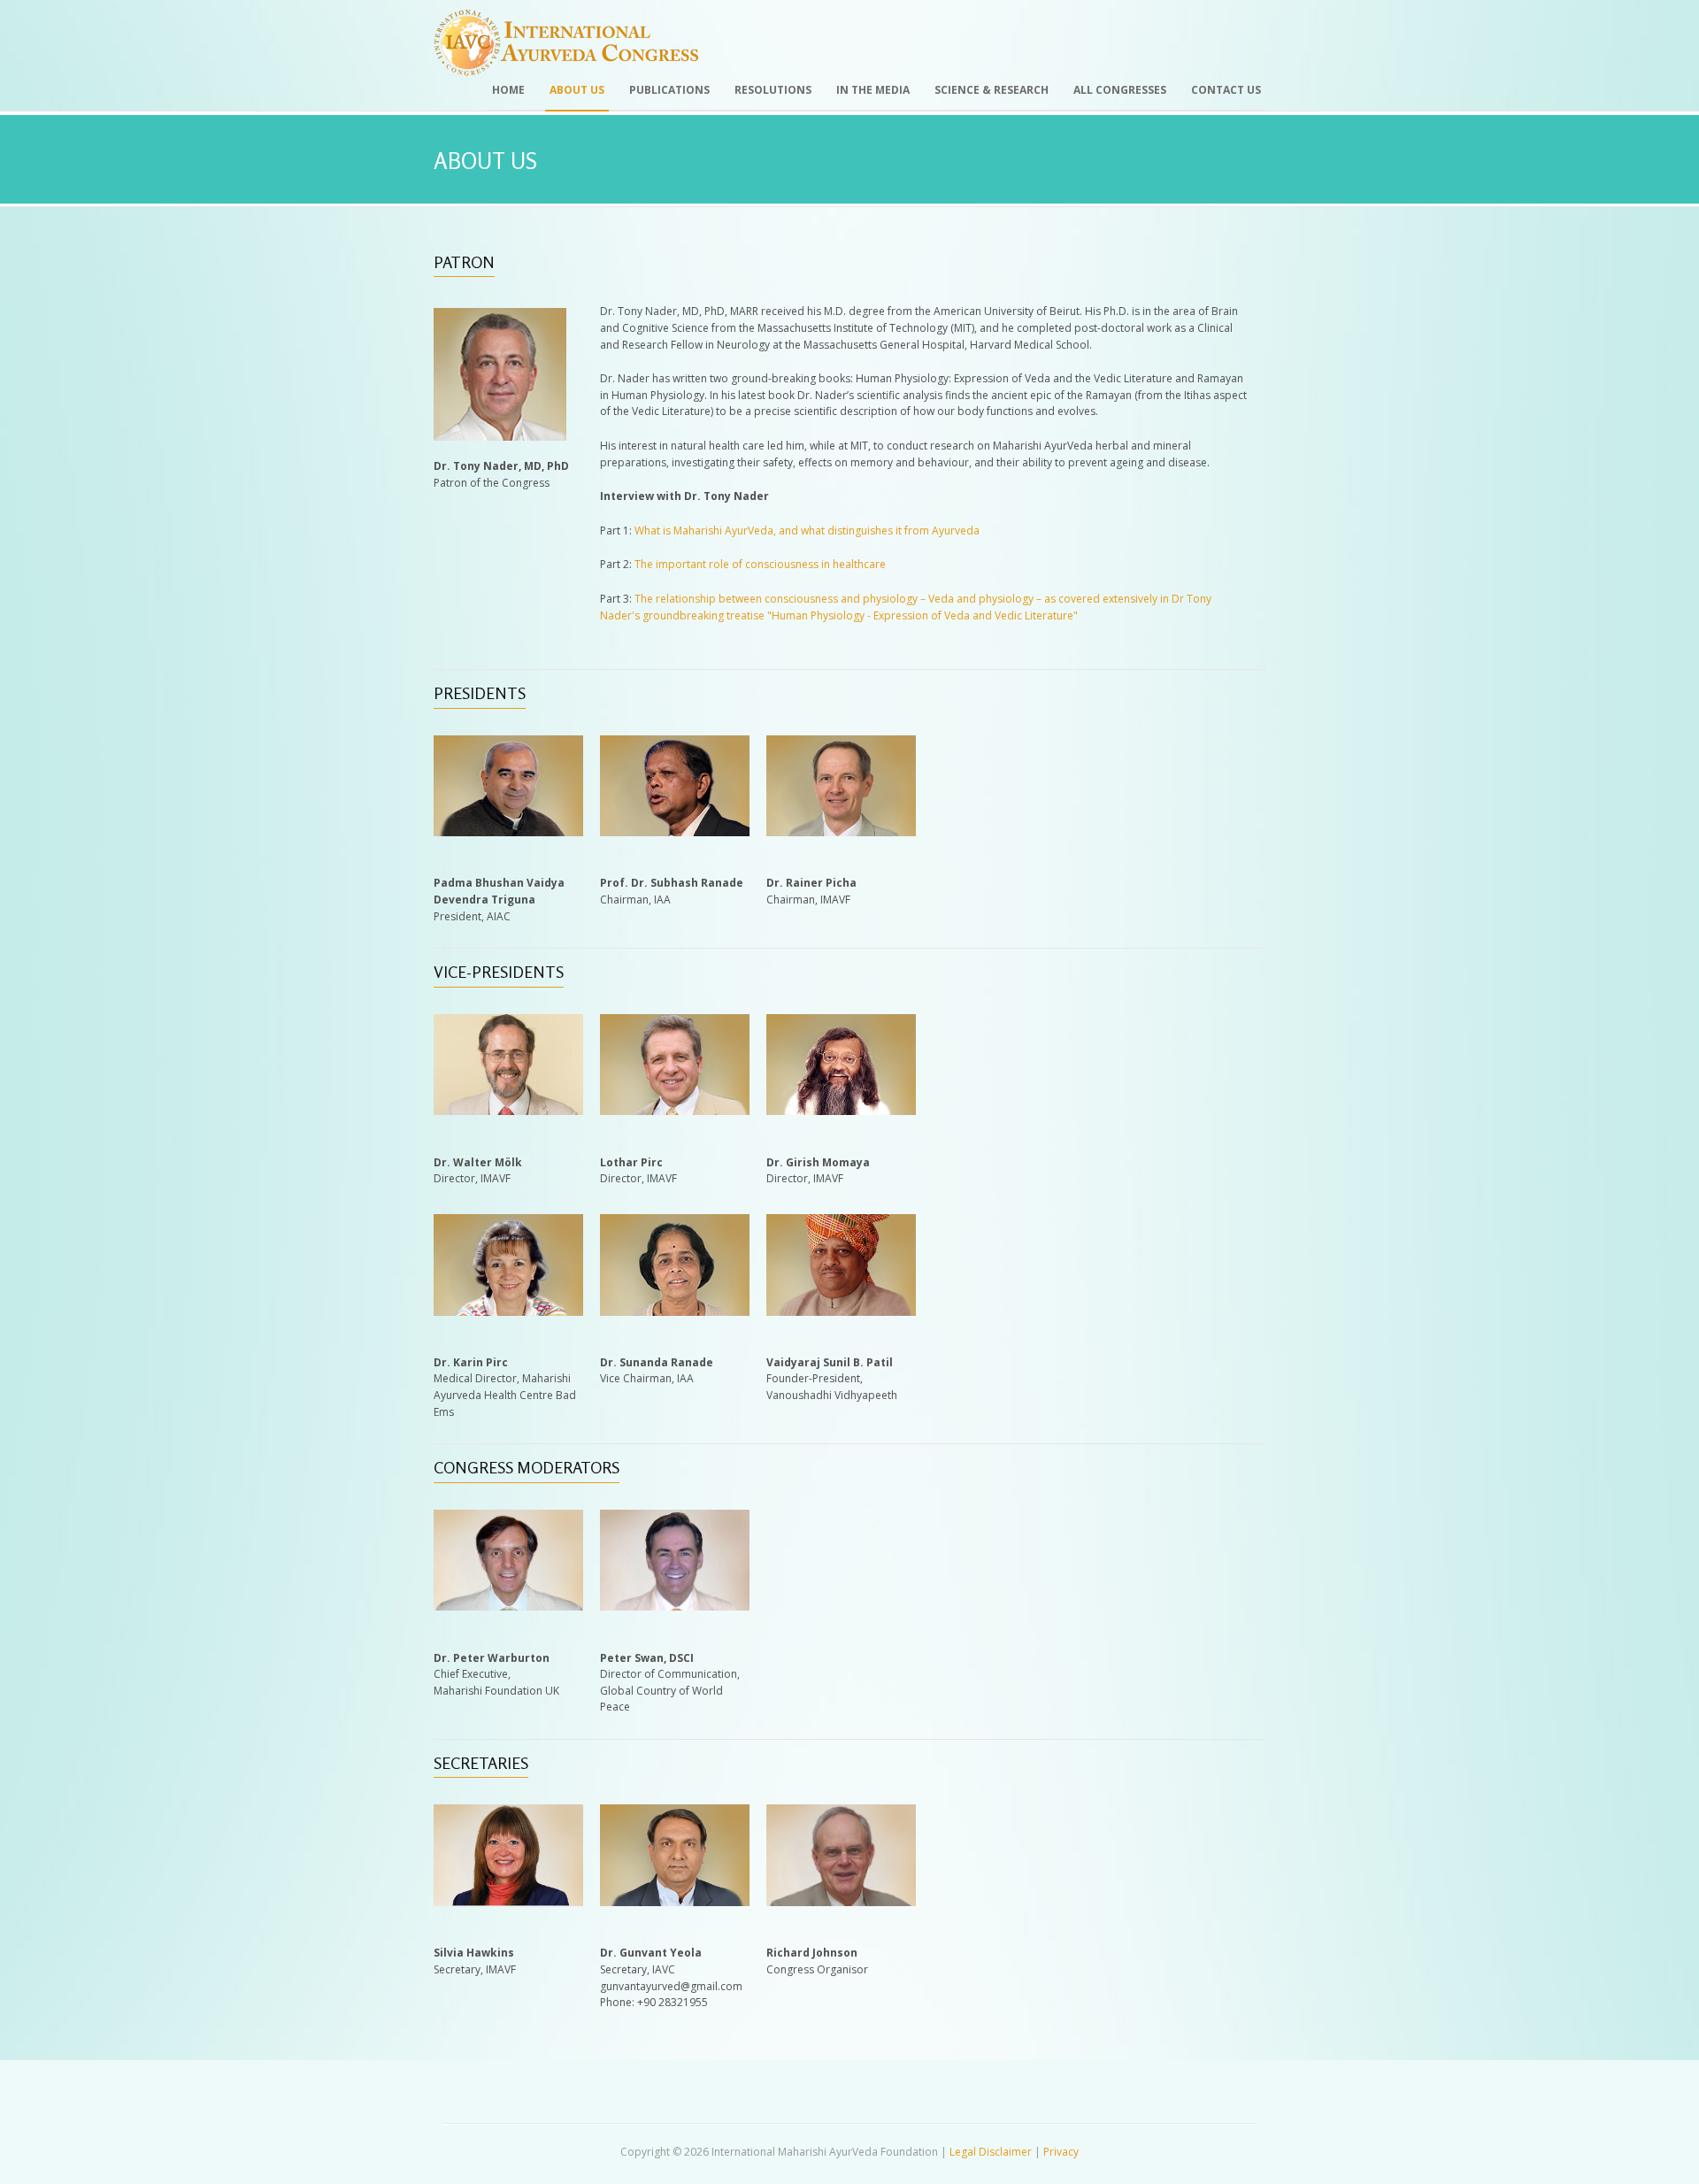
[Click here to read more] (508, 832)
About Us (577, 90)
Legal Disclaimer (991, 2152)
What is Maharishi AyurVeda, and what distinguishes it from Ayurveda (807, 531)
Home (508, 90)
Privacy (1061, 2152)
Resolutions (773, 90)
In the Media (873, 90)
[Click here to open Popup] (675, 1607)
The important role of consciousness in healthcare (760, 564)
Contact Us (1226, 90)
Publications (669, 90)
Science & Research (992, 90)
